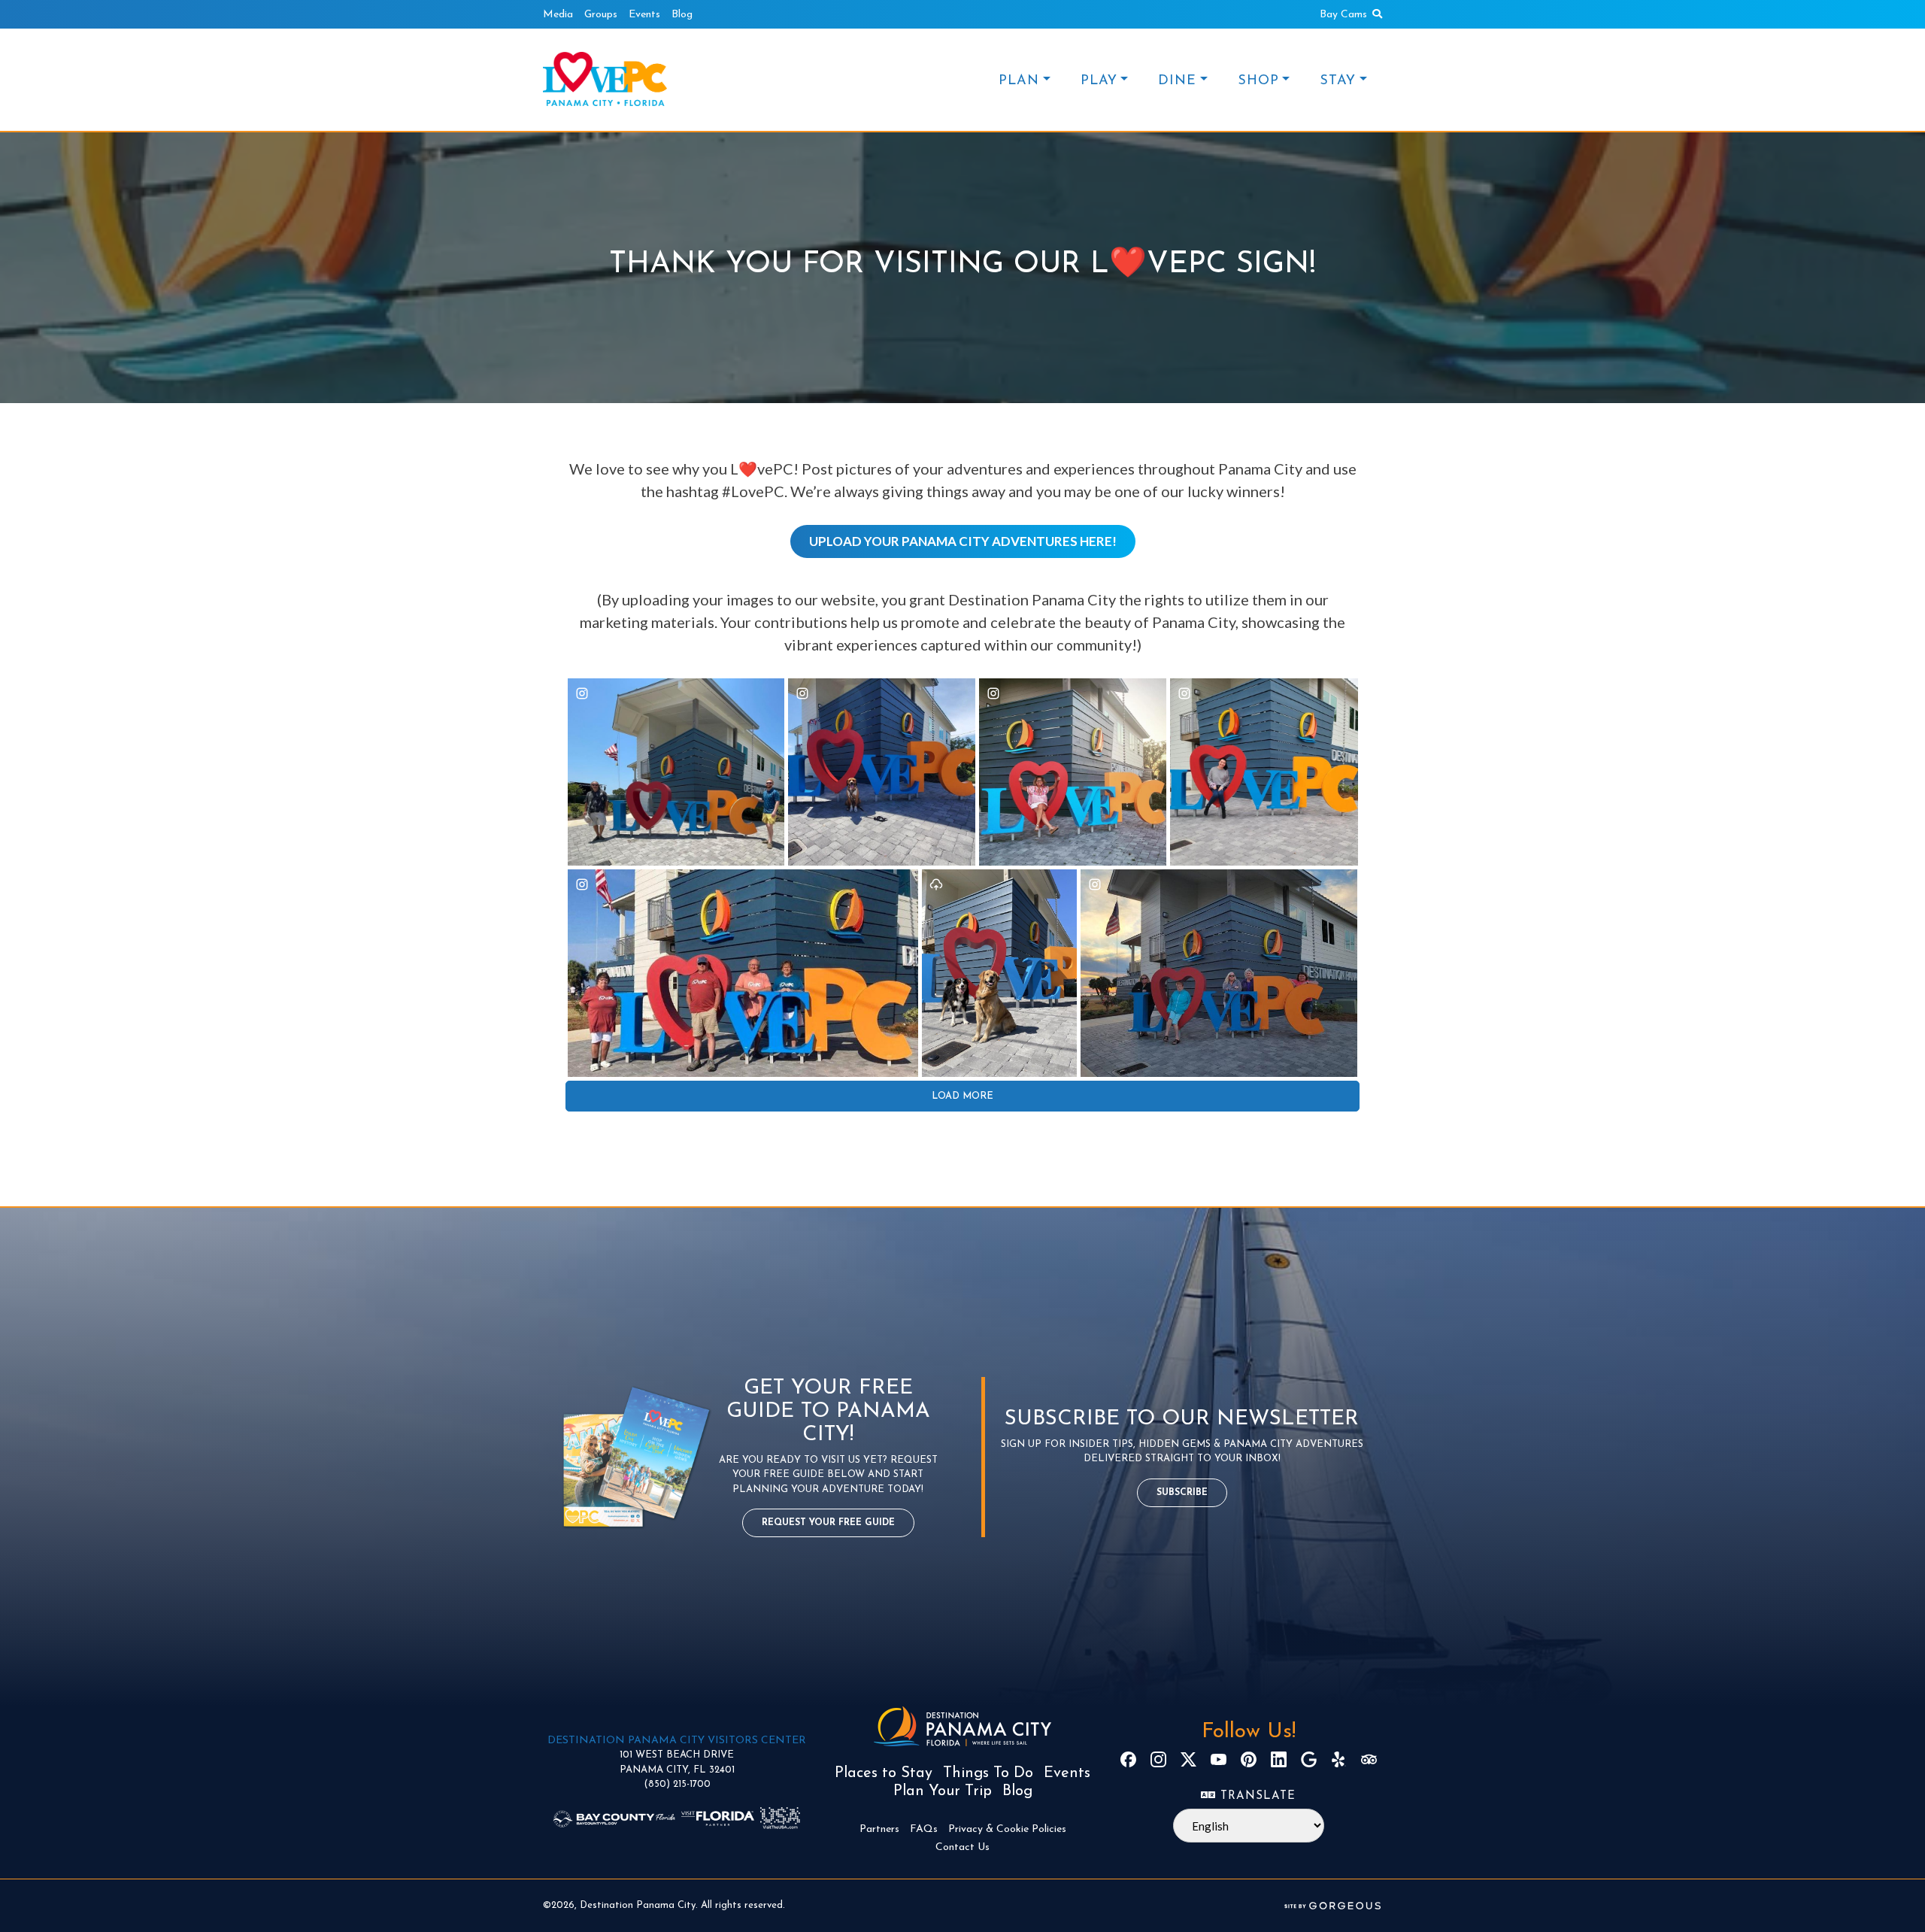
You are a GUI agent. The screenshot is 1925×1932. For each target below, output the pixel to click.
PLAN (1019, 81)
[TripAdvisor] (1369, 1759)
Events (644, 15)
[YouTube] (1219, 1759)
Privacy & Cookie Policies (1007, 1829)
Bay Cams (1343, 15)
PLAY (1099, 81)
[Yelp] (1339, 1759)
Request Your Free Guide (828, 1523)
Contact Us (962, 1847)
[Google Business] (1309, 1759)
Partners (879, 1829)
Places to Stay (884, 1773)
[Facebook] (1128, 1759)
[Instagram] (1158, 1759)
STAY (1338, 81)
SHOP (1258, 81)
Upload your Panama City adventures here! (963, 541)
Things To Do (988, 1773)
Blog (682, 15)
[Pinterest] (1249, 1759)
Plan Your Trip (943, 1791)
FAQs (924, 1829)
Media (558, 15)
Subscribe (1182, 1493)
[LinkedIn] (1279, 1759)
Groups (601, 15)
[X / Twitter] (1188, 1759)
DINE (1177, 81)
